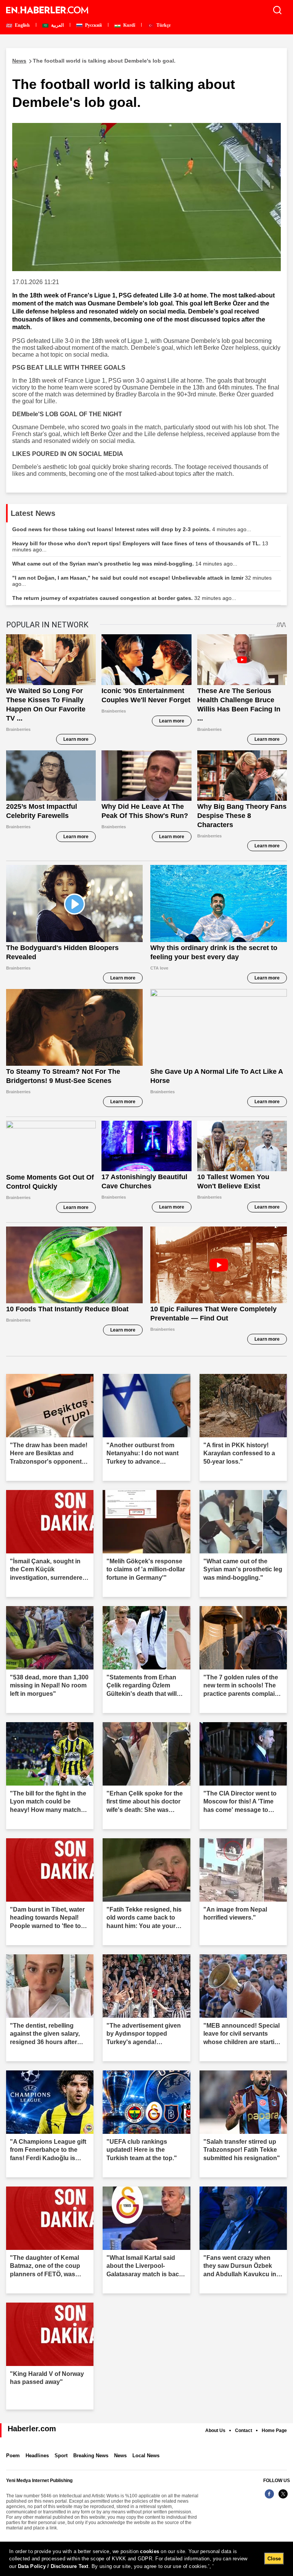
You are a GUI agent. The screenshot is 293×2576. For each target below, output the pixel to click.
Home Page (274, 2431)
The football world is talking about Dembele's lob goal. (94, 61)
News (120, 2456)
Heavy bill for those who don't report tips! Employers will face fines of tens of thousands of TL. (140, 546)
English (22, 25)
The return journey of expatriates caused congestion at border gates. (124, 598)
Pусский (93, 25)
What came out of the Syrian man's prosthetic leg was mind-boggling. (125, 564)
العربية (57, 25)
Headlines (37, 2456)
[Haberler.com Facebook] (269, 2498)
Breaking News (91, 2456)
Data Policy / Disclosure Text (53, 2566)
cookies (150, 2551)
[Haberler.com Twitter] (283, 2498)
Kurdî (129, 25)
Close (274, 2559)
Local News (146, 2456)
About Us (215, 2431)
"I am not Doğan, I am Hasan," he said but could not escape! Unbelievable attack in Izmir (142, 581)
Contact (244, 2431)
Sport (61, 2456)
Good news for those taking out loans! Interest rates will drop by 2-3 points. (132, 529)
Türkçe (163, 25)
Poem (13, 2456)
